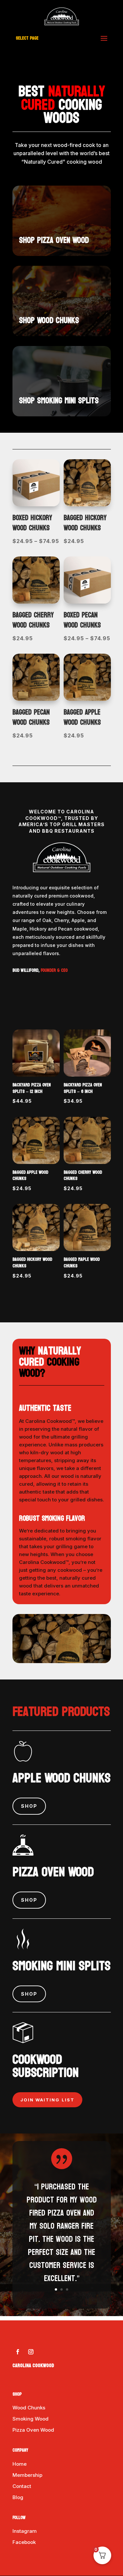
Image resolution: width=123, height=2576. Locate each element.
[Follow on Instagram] (31, 2352)
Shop (29, 1806)
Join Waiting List (47, 2100)
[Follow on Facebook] (18, 2352)
